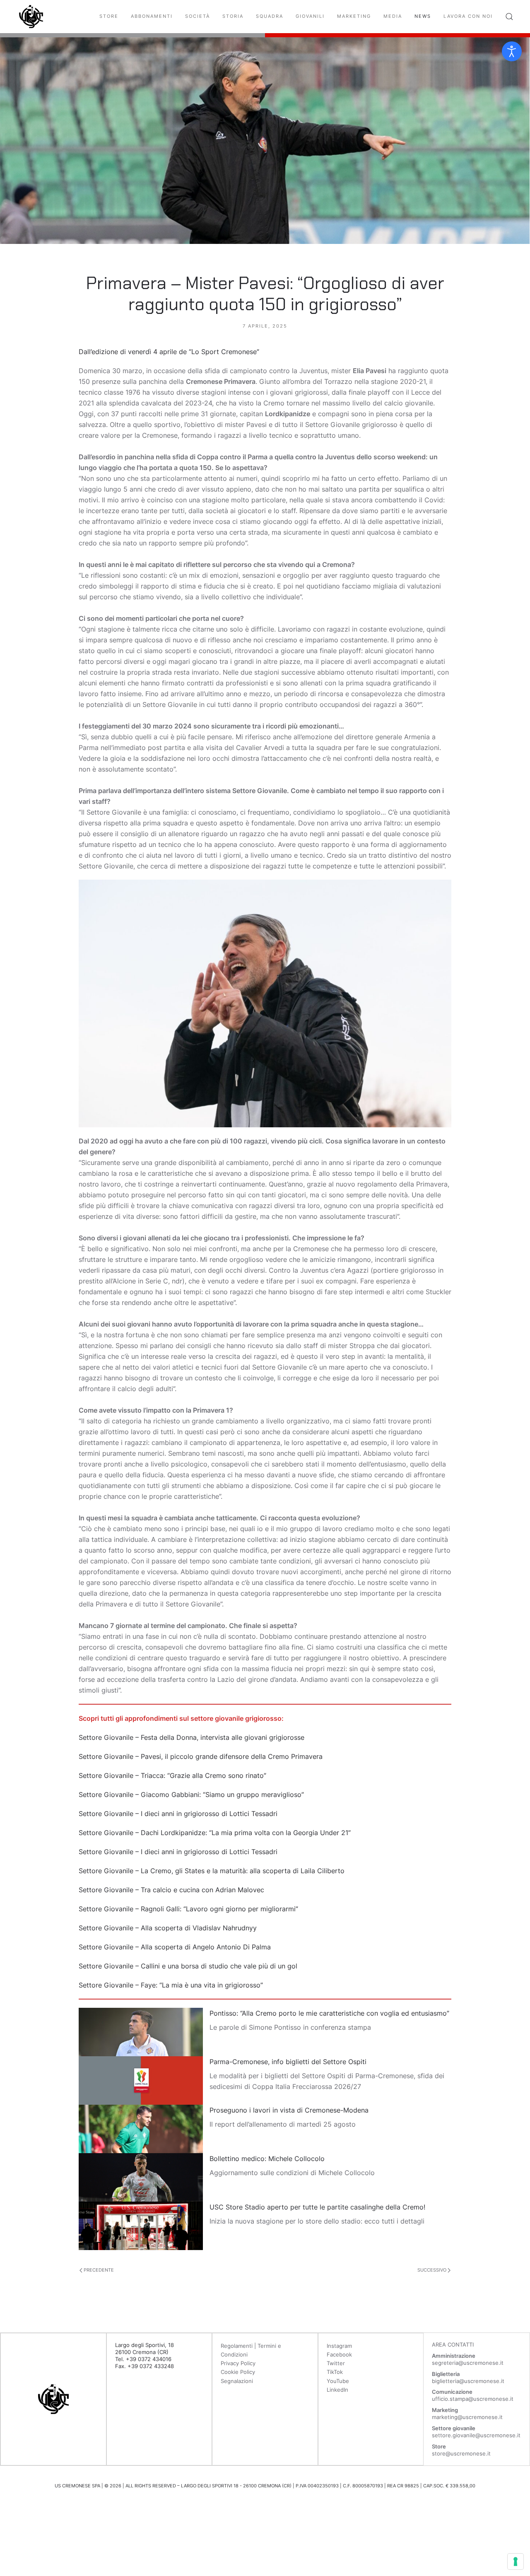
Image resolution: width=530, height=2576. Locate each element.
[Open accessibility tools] (512, 51)
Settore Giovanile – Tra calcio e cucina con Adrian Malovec (171, 1890)
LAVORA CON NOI (468, 16)
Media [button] (393, 16)
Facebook (339, 2354)
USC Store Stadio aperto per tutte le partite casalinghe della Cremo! (317, 2207)
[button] (509, 17)
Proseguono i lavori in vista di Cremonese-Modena (289, 2110)
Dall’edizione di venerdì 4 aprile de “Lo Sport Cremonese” (169, 352)
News (423, 16)
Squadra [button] (270, 16)
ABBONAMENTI (152, 16)
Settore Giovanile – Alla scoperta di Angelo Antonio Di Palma (175, 1947)
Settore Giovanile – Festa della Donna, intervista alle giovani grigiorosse (192, 1737)
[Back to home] (31, 17)
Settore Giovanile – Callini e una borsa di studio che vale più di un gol (188, 1966)
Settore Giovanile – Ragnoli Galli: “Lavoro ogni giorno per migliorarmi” (188, 1909)
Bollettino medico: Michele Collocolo (267, 2159)
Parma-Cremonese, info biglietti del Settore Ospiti (288, 2062)
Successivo (432, 2270)
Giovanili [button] (310, 16)
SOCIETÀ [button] (198, 16)
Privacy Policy (238, 2363)
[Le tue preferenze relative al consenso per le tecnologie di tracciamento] (516, 2562)
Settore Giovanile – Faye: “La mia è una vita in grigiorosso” (171, 1985)
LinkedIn (337, 2390)
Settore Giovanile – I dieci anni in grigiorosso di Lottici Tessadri (178, 1814)
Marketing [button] (354, 16)
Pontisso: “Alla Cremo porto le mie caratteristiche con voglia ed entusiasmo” (329, 2013)
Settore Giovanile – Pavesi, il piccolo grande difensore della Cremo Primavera (201, 1756)
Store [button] (109, 16)
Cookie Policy (238, 2372)
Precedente (98, 2270)
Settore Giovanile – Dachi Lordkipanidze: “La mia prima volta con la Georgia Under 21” (215, 1833)
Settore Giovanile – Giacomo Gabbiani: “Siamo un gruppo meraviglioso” (191, 1795)
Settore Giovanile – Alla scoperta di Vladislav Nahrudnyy (168, 1928)
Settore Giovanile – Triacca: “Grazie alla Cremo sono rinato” (172, 1775)
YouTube (338, 2381)
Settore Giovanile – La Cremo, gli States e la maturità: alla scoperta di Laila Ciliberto (212, 1871)
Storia (233, 16)
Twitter (336, 2363)
